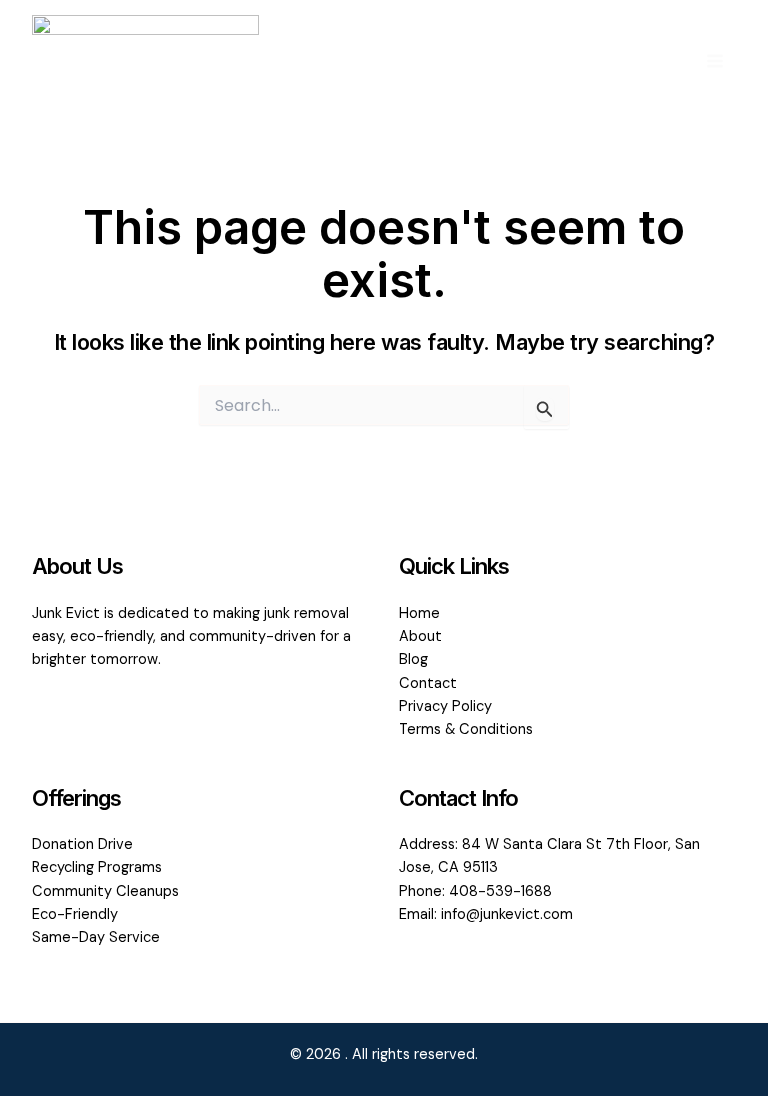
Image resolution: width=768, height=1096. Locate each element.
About (420, 636)
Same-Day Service (96, 937)
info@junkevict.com (507, 914)
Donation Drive (82, 844)
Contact (428, 683)
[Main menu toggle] (715, 61)
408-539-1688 (500, 891)
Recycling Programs (97, 867)
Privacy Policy (445, 706)
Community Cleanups (105, 891)
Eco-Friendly (75, 914)
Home (419, 613)
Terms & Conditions (466, 729)
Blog (413, 659)
